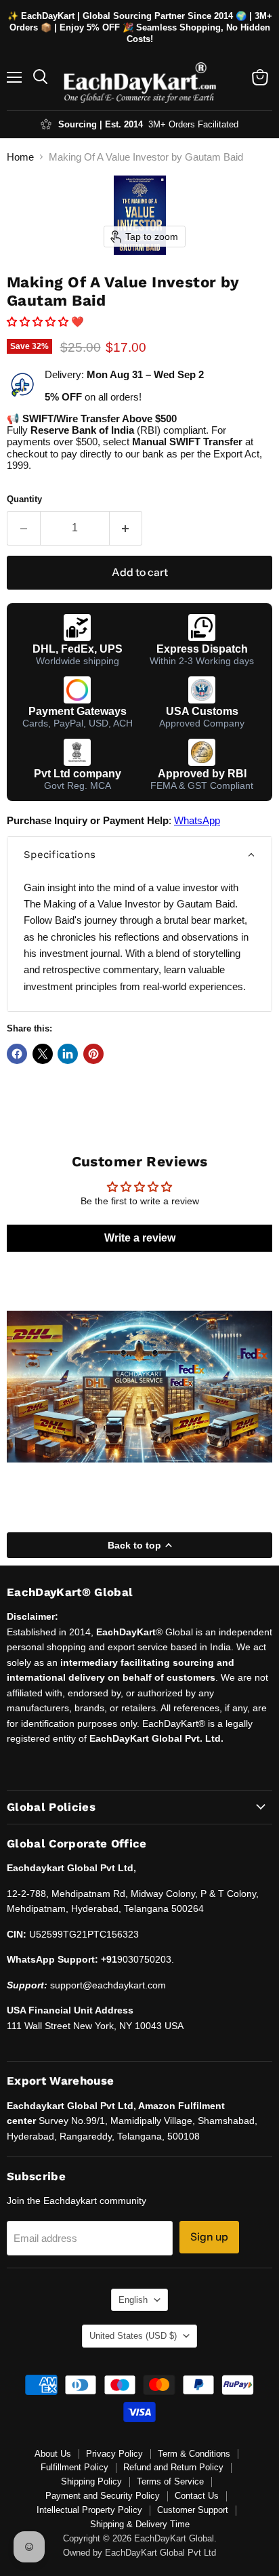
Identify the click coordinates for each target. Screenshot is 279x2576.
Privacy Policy (114, 2454)
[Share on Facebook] (17, 1054)
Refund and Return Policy (173, 2467)
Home (20, 157)
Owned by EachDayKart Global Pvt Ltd (139, 2553)
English (133, 2300)
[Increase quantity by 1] (126, 528)
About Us (53, 2454)
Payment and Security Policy (103, 2496)
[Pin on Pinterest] (93, 1054)
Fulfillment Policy (74, 2467)
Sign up (209, 2237)
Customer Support (193, 2510)
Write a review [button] (140, 1238)
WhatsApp (197, 820)
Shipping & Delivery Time (140, 2524)
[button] (39, 322)
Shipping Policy (91, 2481)
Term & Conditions (194, 2454)
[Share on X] (43, 1054)
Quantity (24, 499)
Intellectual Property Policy (89, 2510)
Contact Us (197, 2496)
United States (133, 2336)
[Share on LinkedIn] (68, 1054)
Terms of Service (170, 2481)
